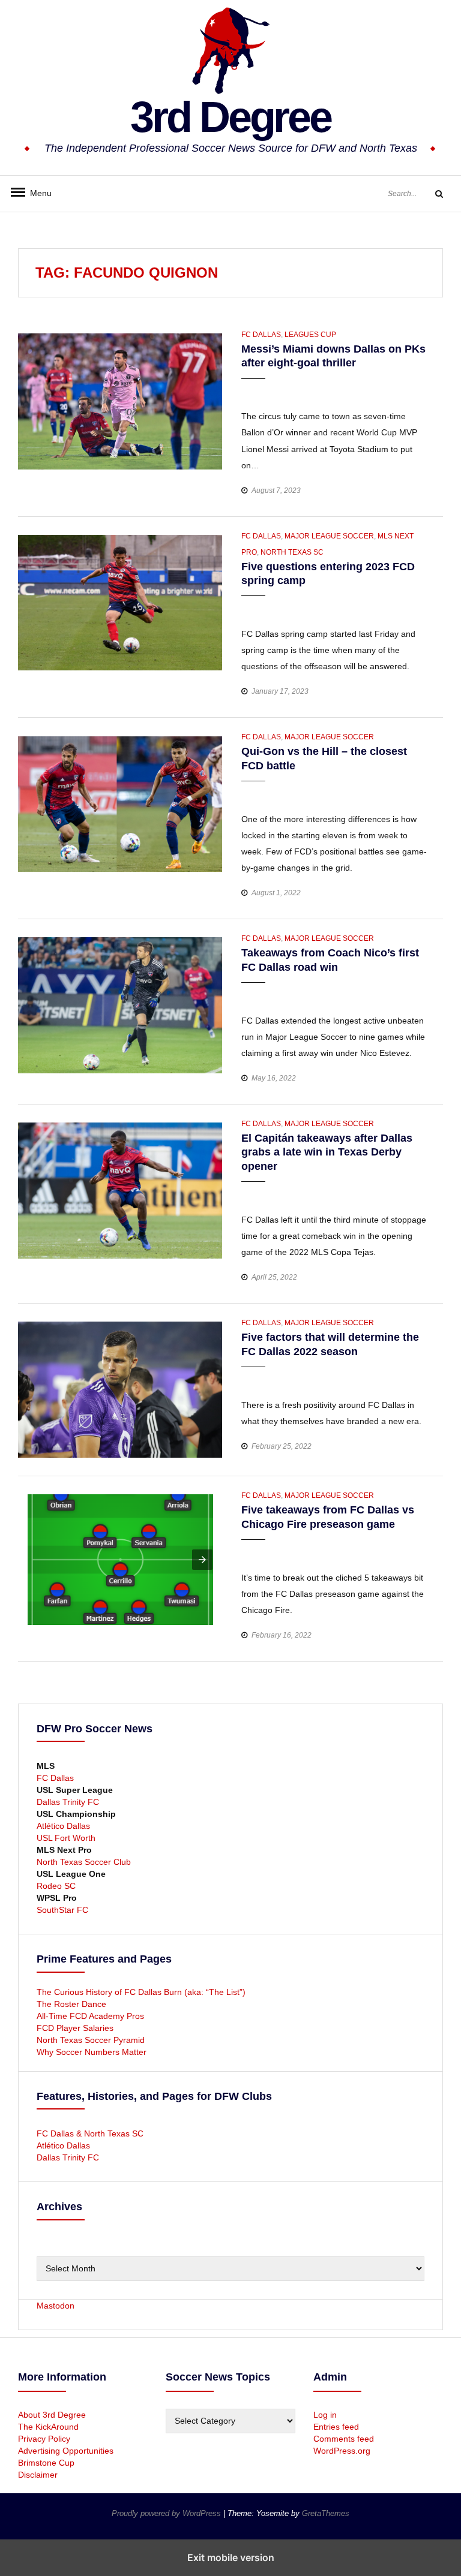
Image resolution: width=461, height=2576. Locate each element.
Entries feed (336, 2427)
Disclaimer (38, 2475)
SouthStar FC (62, 1910)
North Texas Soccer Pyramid (91, 2040)
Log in (325, 2415)
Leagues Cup (310, 335)
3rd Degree (230, 117)
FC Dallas (261, 335)
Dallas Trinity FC (68, 1802)
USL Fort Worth (66, 1838)
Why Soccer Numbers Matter (92, 2052)
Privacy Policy (44, 2439)
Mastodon (56, 2306)
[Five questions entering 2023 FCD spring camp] (120, 602)
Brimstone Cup (46, 2463)
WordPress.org (342, 2451)
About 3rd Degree (52, 2415)
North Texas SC (292, 552)
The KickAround (48, 2427)
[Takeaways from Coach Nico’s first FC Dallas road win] (120, 1004)
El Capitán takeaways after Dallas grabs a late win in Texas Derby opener (327, 1152)
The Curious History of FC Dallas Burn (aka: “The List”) (141, 1992)
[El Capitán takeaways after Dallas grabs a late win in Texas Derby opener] (120, 1190)
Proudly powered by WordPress (167, 2513)
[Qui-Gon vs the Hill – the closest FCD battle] (120, 804)
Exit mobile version (231, 2557)
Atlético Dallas (63, 1826)
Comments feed (344, 2439)
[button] (252, 389)
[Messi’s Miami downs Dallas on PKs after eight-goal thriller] (120, 401)
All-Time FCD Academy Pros (90, 2016)
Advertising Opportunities (66, 2451)
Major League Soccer (329, 536)
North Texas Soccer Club (84, 1862)
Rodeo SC (56, 1886)
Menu (36, 193)
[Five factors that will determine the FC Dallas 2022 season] (120, 1389)
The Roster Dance (73, 2004)
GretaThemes (326, 2513)
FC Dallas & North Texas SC (90, 2133)
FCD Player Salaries (75, 2028)
